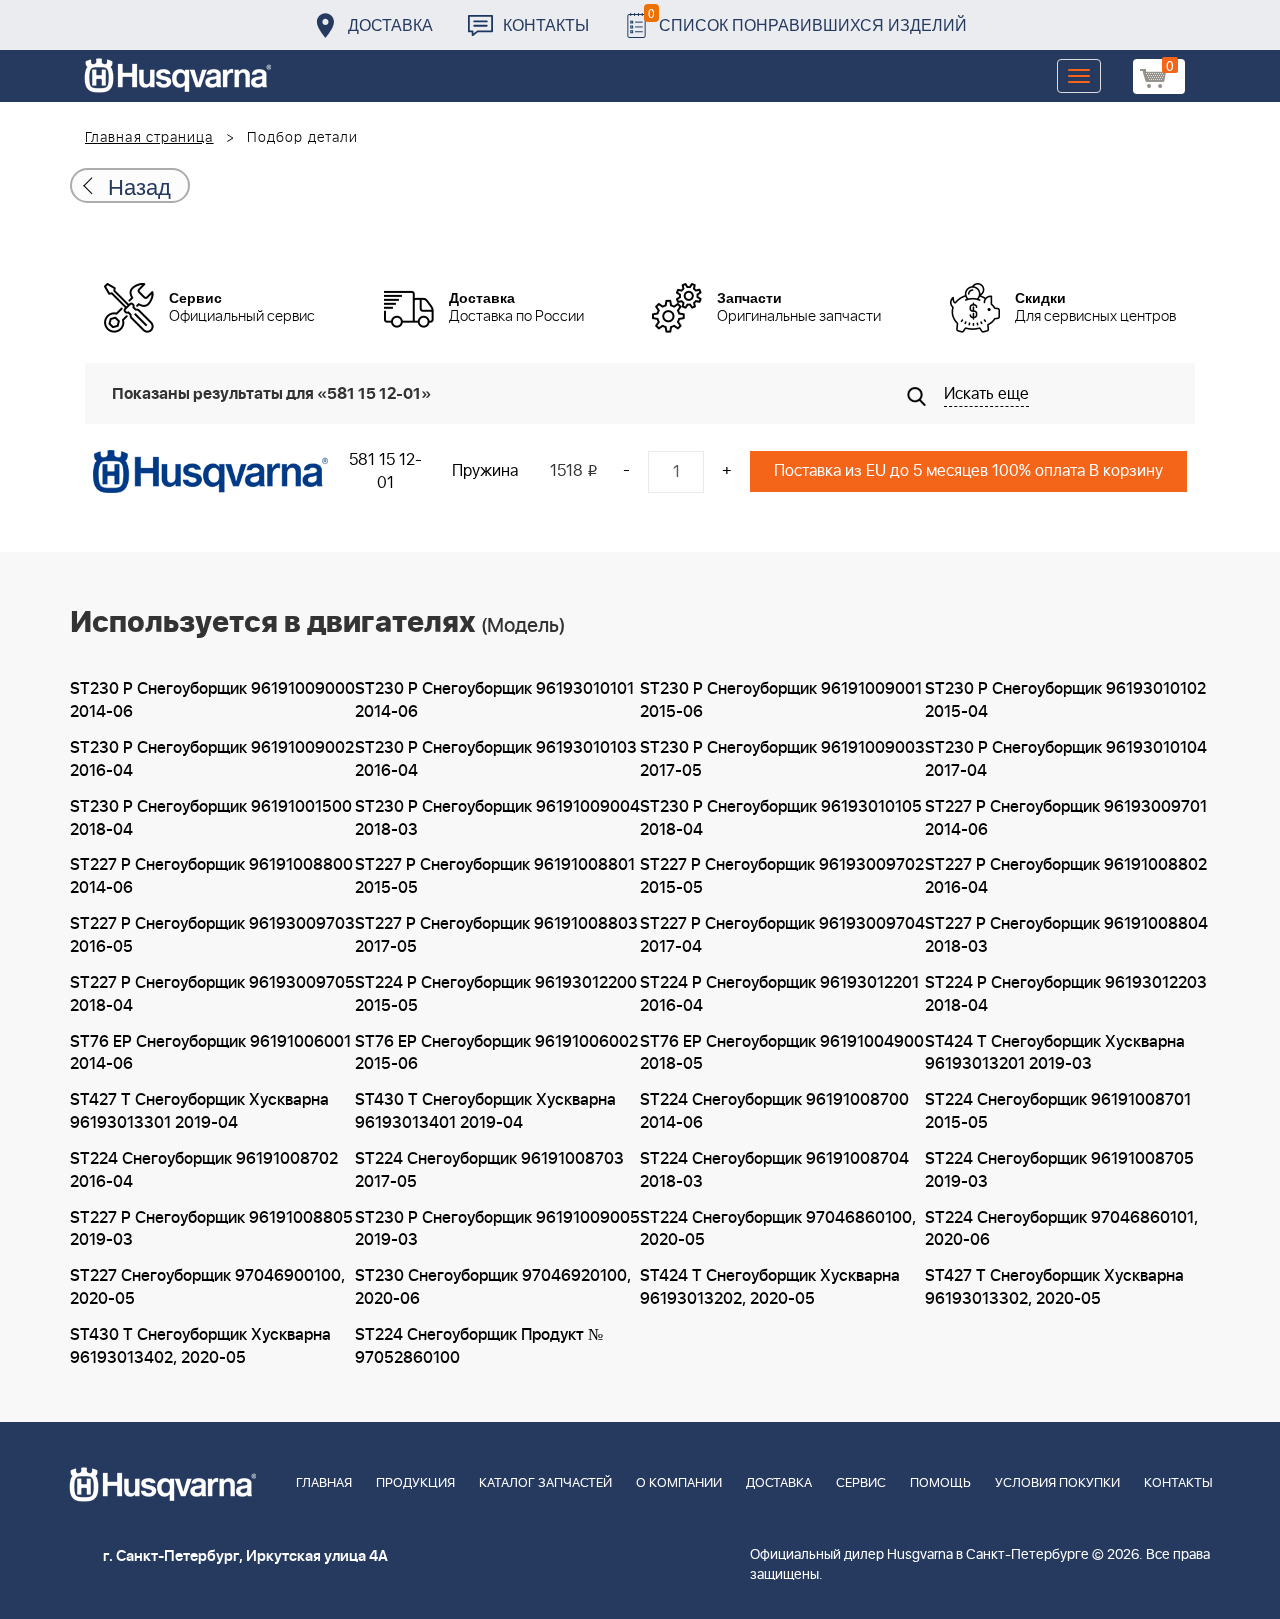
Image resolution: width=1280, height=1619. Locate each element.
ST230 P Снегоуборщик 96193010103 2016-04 (496, 759)
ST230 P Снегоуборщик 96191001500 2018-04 (211, 818)
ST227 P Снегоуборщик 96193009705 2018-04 (212, 994)
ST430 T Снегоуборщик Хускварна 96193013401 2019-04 (485, 1111)
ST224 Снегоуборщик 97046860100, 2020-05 (778, 1229)
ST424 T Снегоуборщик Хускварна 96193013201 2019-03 (1055, 1053)
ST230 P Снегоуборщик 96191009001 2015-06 (781, 700)
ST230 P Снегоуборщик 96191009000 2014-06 (212, 700)
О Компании (679, 1483)
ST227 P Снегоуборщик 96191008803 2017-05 (496, 935)
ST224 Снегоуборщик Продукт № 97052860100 (479, 1346)
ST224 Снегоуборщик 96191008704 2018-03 (774, 1170)
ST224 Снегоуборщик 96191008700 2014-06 (774, 1111)
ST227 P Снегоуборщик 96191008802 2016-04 (1066, 876)
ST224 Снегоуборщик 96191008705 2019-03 (1059, 1170)
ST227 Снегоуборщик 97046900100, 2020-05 (207, 1287)
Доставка (390, 24)
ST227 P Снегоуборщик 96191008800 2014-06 (211, 876)
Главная (324, 1483)
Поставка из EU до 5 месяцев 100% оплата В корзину (968, 471)
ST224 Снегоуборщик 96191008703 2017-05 (489, 1170)
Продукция (415, 1483)
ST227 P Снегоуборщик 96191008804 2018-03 (1066, 935)
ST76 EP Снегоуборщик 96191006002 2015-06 (496, 1053)
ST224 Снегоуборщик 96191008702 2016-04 (204, 1170)
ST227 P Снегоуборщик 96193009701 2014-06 (1066, 818)
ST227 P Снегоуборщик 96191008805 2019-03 (211, 1229)
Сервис (861, 1483)
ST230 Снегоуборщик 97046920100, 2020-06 (493, 1287)
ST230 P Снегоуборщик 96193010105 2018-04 (781, 818)
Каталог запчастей (545, 1483)
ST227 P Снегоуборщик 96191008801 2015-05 (495, 876)
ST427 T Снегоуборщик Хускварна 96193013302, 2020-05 (1054, 1287)
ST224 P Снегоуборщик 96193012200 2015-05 (496, 994)
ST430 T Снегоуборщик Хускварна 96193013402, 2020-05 (200, 1346)
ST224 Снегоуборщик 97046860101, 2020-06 (1061, 1229)
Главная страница (149, 138)
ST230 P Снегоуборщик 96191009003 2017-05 (782, 759)
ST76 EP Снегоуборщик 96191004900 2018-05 (782, 1053)
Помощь (940, 1483)
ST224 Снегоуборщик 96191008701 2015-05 (1058, 1111)
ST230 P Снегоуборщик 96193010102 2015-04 (1065, 700)
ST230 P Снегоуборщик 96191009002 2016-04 (212, 759)
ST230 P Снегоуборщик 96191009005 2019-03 (497, 1229)
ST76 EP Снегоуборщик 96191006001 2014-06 (210, 1053)
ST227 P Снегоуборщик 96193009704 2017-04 (782, 935)
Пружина (485, 471)
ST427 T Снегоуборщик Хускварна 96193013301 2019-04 (199, 1111)
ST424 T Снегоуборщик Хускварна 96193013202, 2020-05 (770, 1287)
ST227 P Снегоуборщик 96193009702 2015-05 (782, 876)
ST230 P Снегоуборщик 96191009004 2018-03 (497, 818)
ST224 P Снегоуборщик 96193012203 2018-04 (1066, 994)
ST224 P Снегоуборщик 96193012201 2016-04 (779, 994)
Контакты (546, 24)
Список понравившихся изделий (807, 19)
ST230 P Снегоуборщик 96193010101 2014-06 (494, 700)
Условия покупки (1057, 1483)
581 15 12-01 (385, 471)
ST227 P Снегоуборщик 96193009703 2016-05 (212, 935)
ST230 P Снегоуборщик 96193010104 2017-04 (1066, 759)
